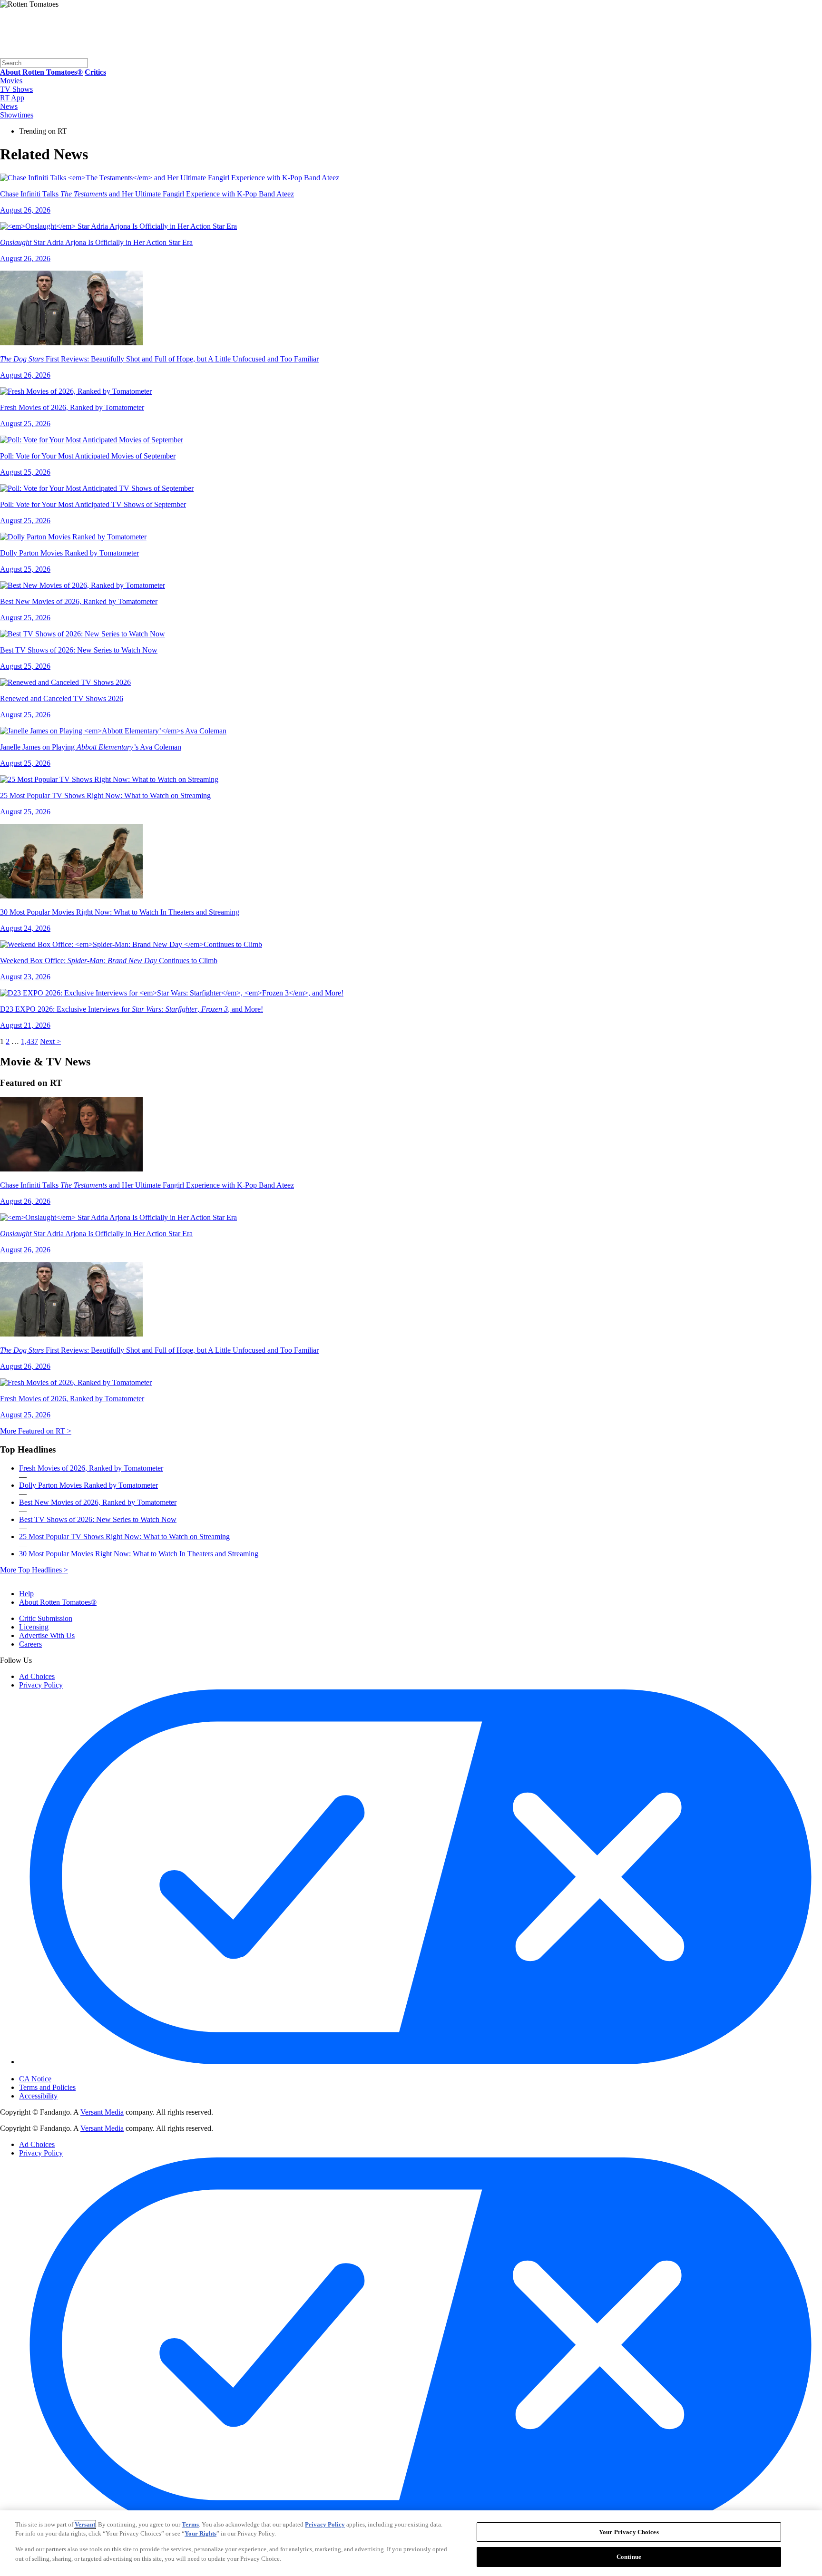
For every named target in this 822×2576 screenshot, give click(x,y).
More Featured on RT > (36, 1431)
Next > (50, 1041)
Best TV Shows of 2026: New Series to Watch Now (98, 1519)
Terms (190, 2524)
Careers (30, 1644)
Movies (11, 81)
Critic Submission (46, 1618)
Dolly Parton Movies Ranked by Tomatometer (88, 1485)
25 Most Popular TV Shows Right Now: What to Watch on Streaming (124, 1537)
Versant (85, 2524)
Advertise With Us (47, 1635)
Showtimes (17, 115)
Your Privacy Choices (59, 2071)
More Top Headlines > (34, 1570)
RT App (12, 98)
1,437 (29, 1041)
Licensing (34, 1627)
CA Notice (35, 2079)
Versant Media (102, 2112)
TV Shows (16, 89)
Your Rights (201, 2533)
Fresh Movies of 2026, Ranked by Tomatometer (91, 1468)
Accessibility (38, 2096)
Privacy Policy (41, 1685)
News (9, 106)
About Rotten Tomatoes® (58, 1602)
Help (26, 1594)
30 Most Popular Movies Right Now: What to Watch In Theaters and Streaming (139, 1554)
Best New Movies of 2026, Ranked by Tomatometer (98, 1502)
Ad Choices (37, 1676)
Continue (629, 2556)
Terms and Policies (47, 2087)
